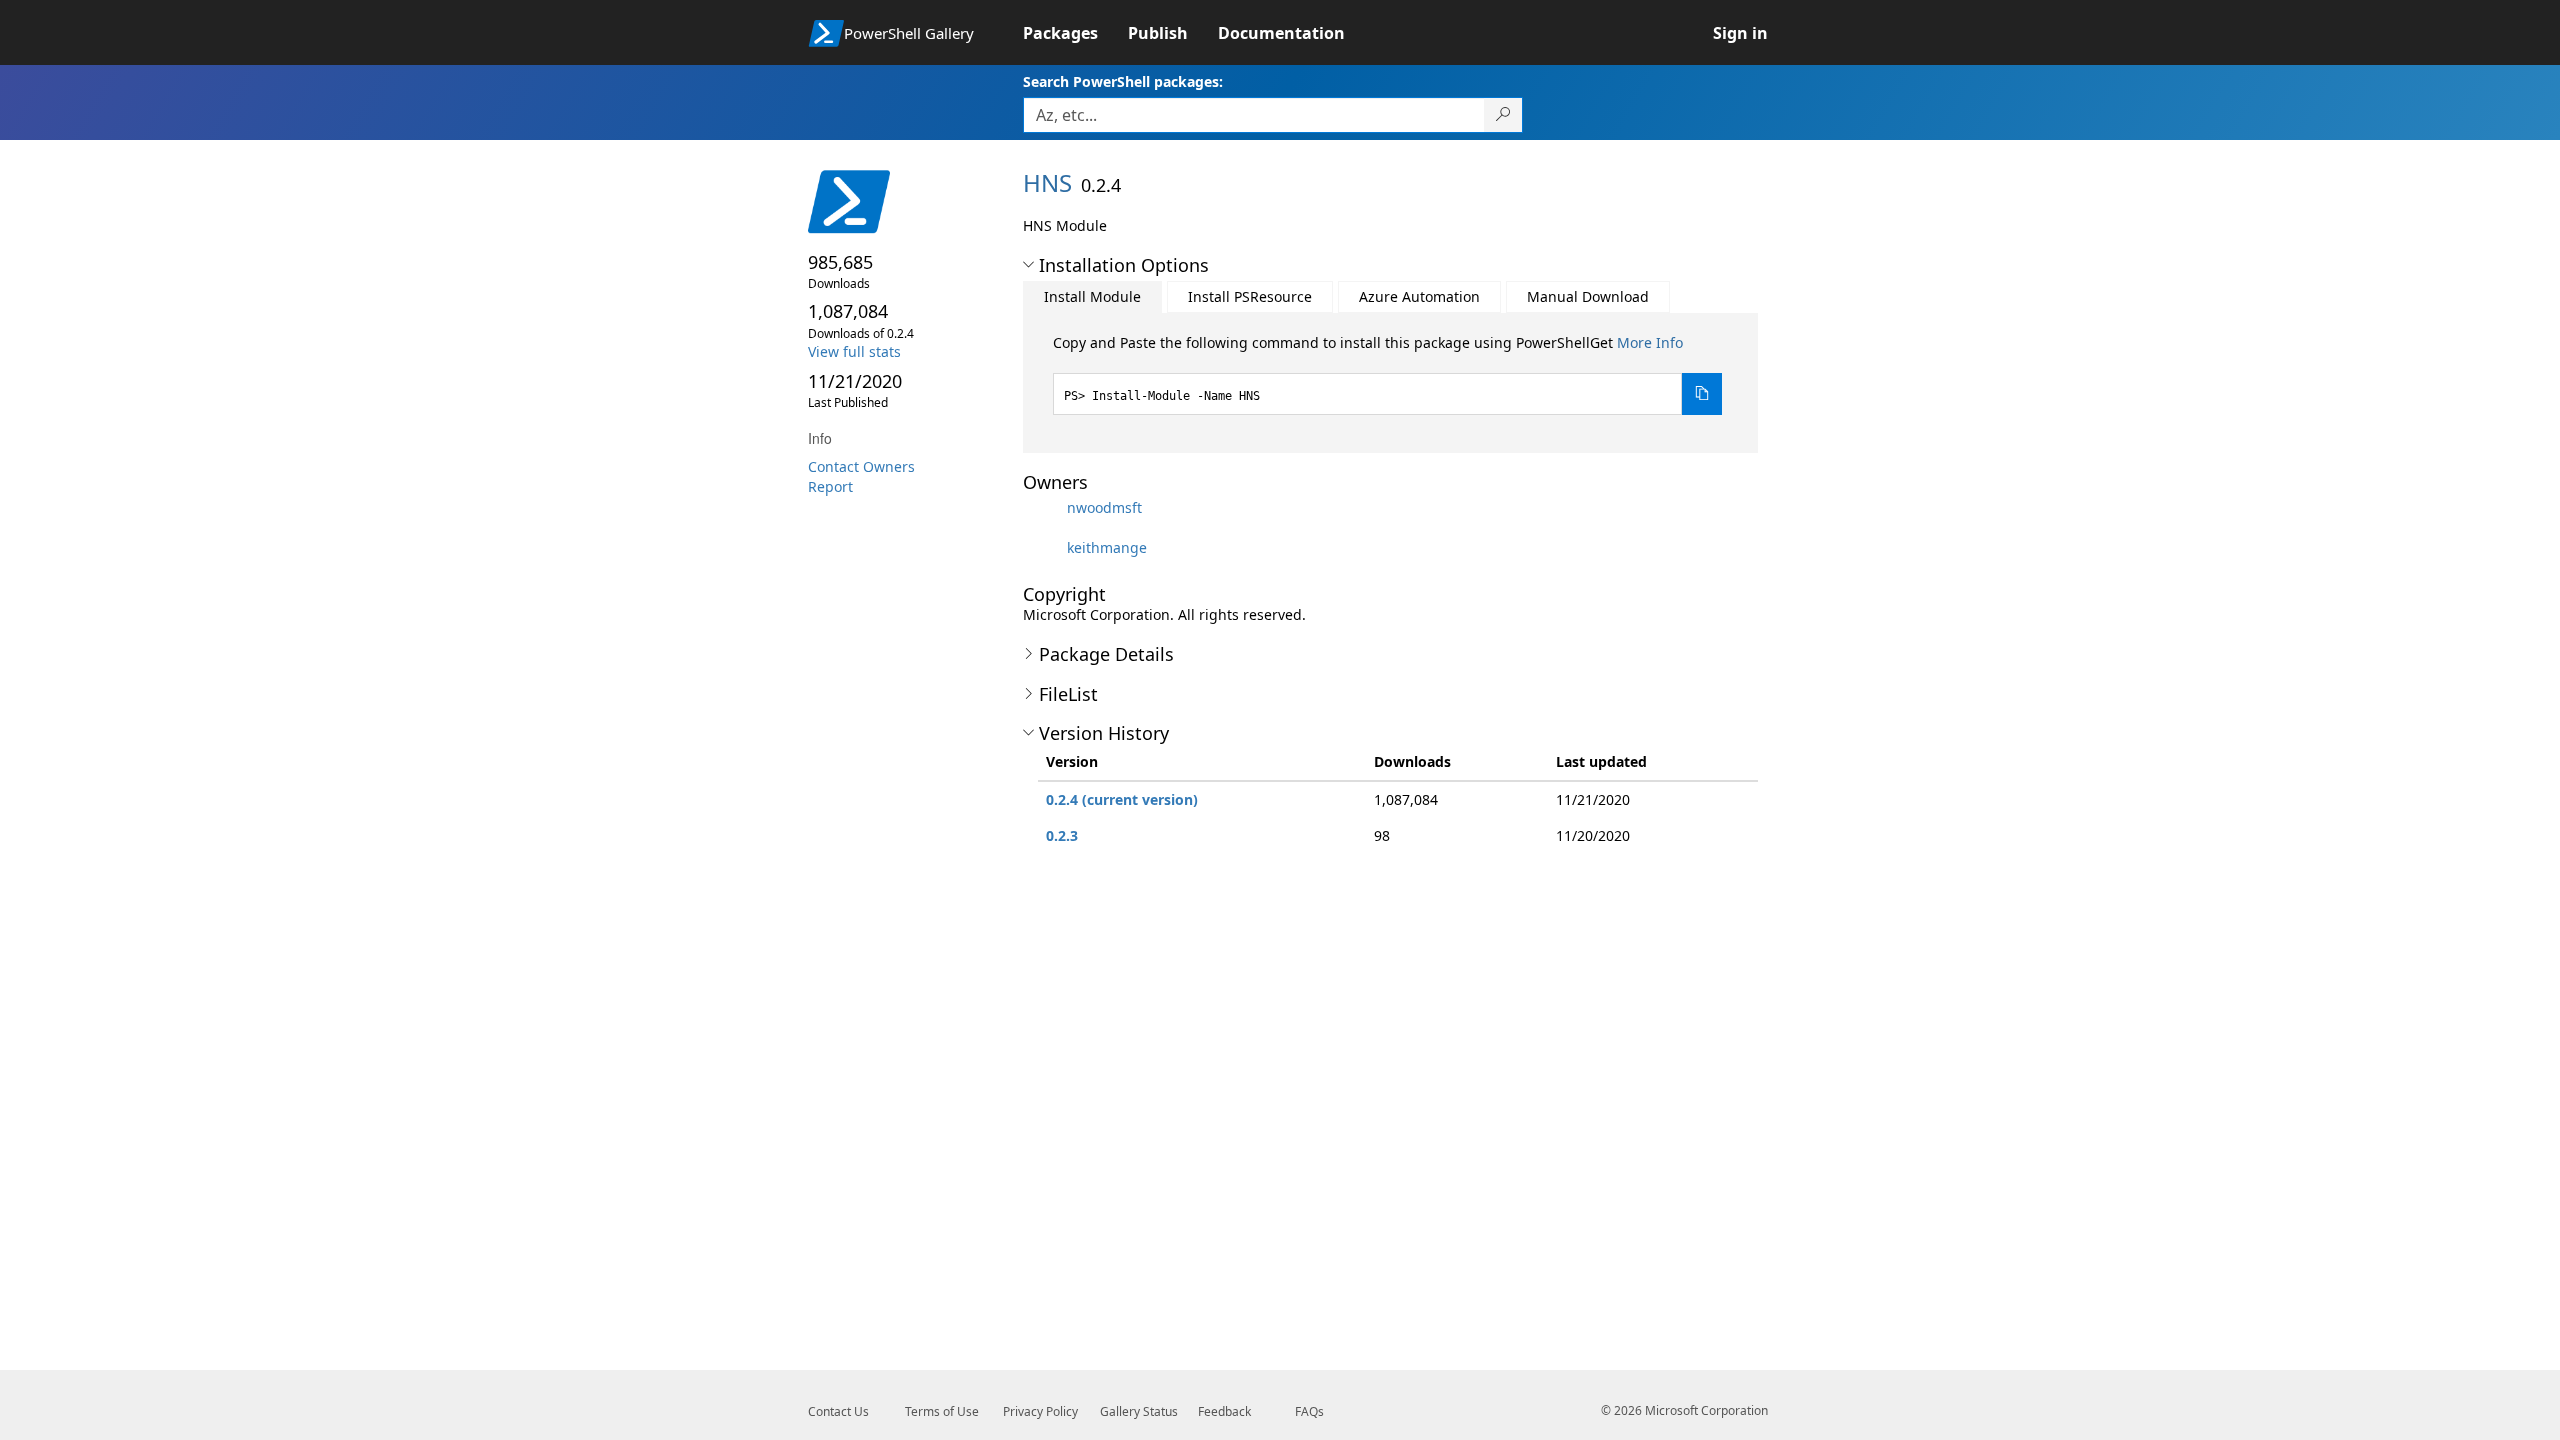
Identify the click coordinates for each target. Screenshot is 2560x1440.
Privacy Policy (1040, 1411)
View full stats (854, 351)
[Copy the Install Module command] (1702, 394)
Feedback (1224, 1411)
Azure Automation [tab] (1419, 296)
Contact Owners (861, 466)
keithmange (1107, 547)
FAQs (1309, 1411)
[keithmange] (1043, 547)
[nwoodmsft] (1043, 507)
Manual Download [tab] (1588, 296)
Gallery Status (1139, 1411)
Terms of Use (942, 1411)
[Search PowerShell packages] (1503, 115)
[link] (1075, 33)
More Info (1650, 342)
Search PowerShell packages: (1123, 81)
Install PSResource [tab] (1250, 296)
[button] (1028, 265)
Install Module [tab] (1092, 296)
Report (830, 486)
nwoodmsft (1104, 507)
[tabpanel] (1388, 374)
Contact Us (838, 1411)
